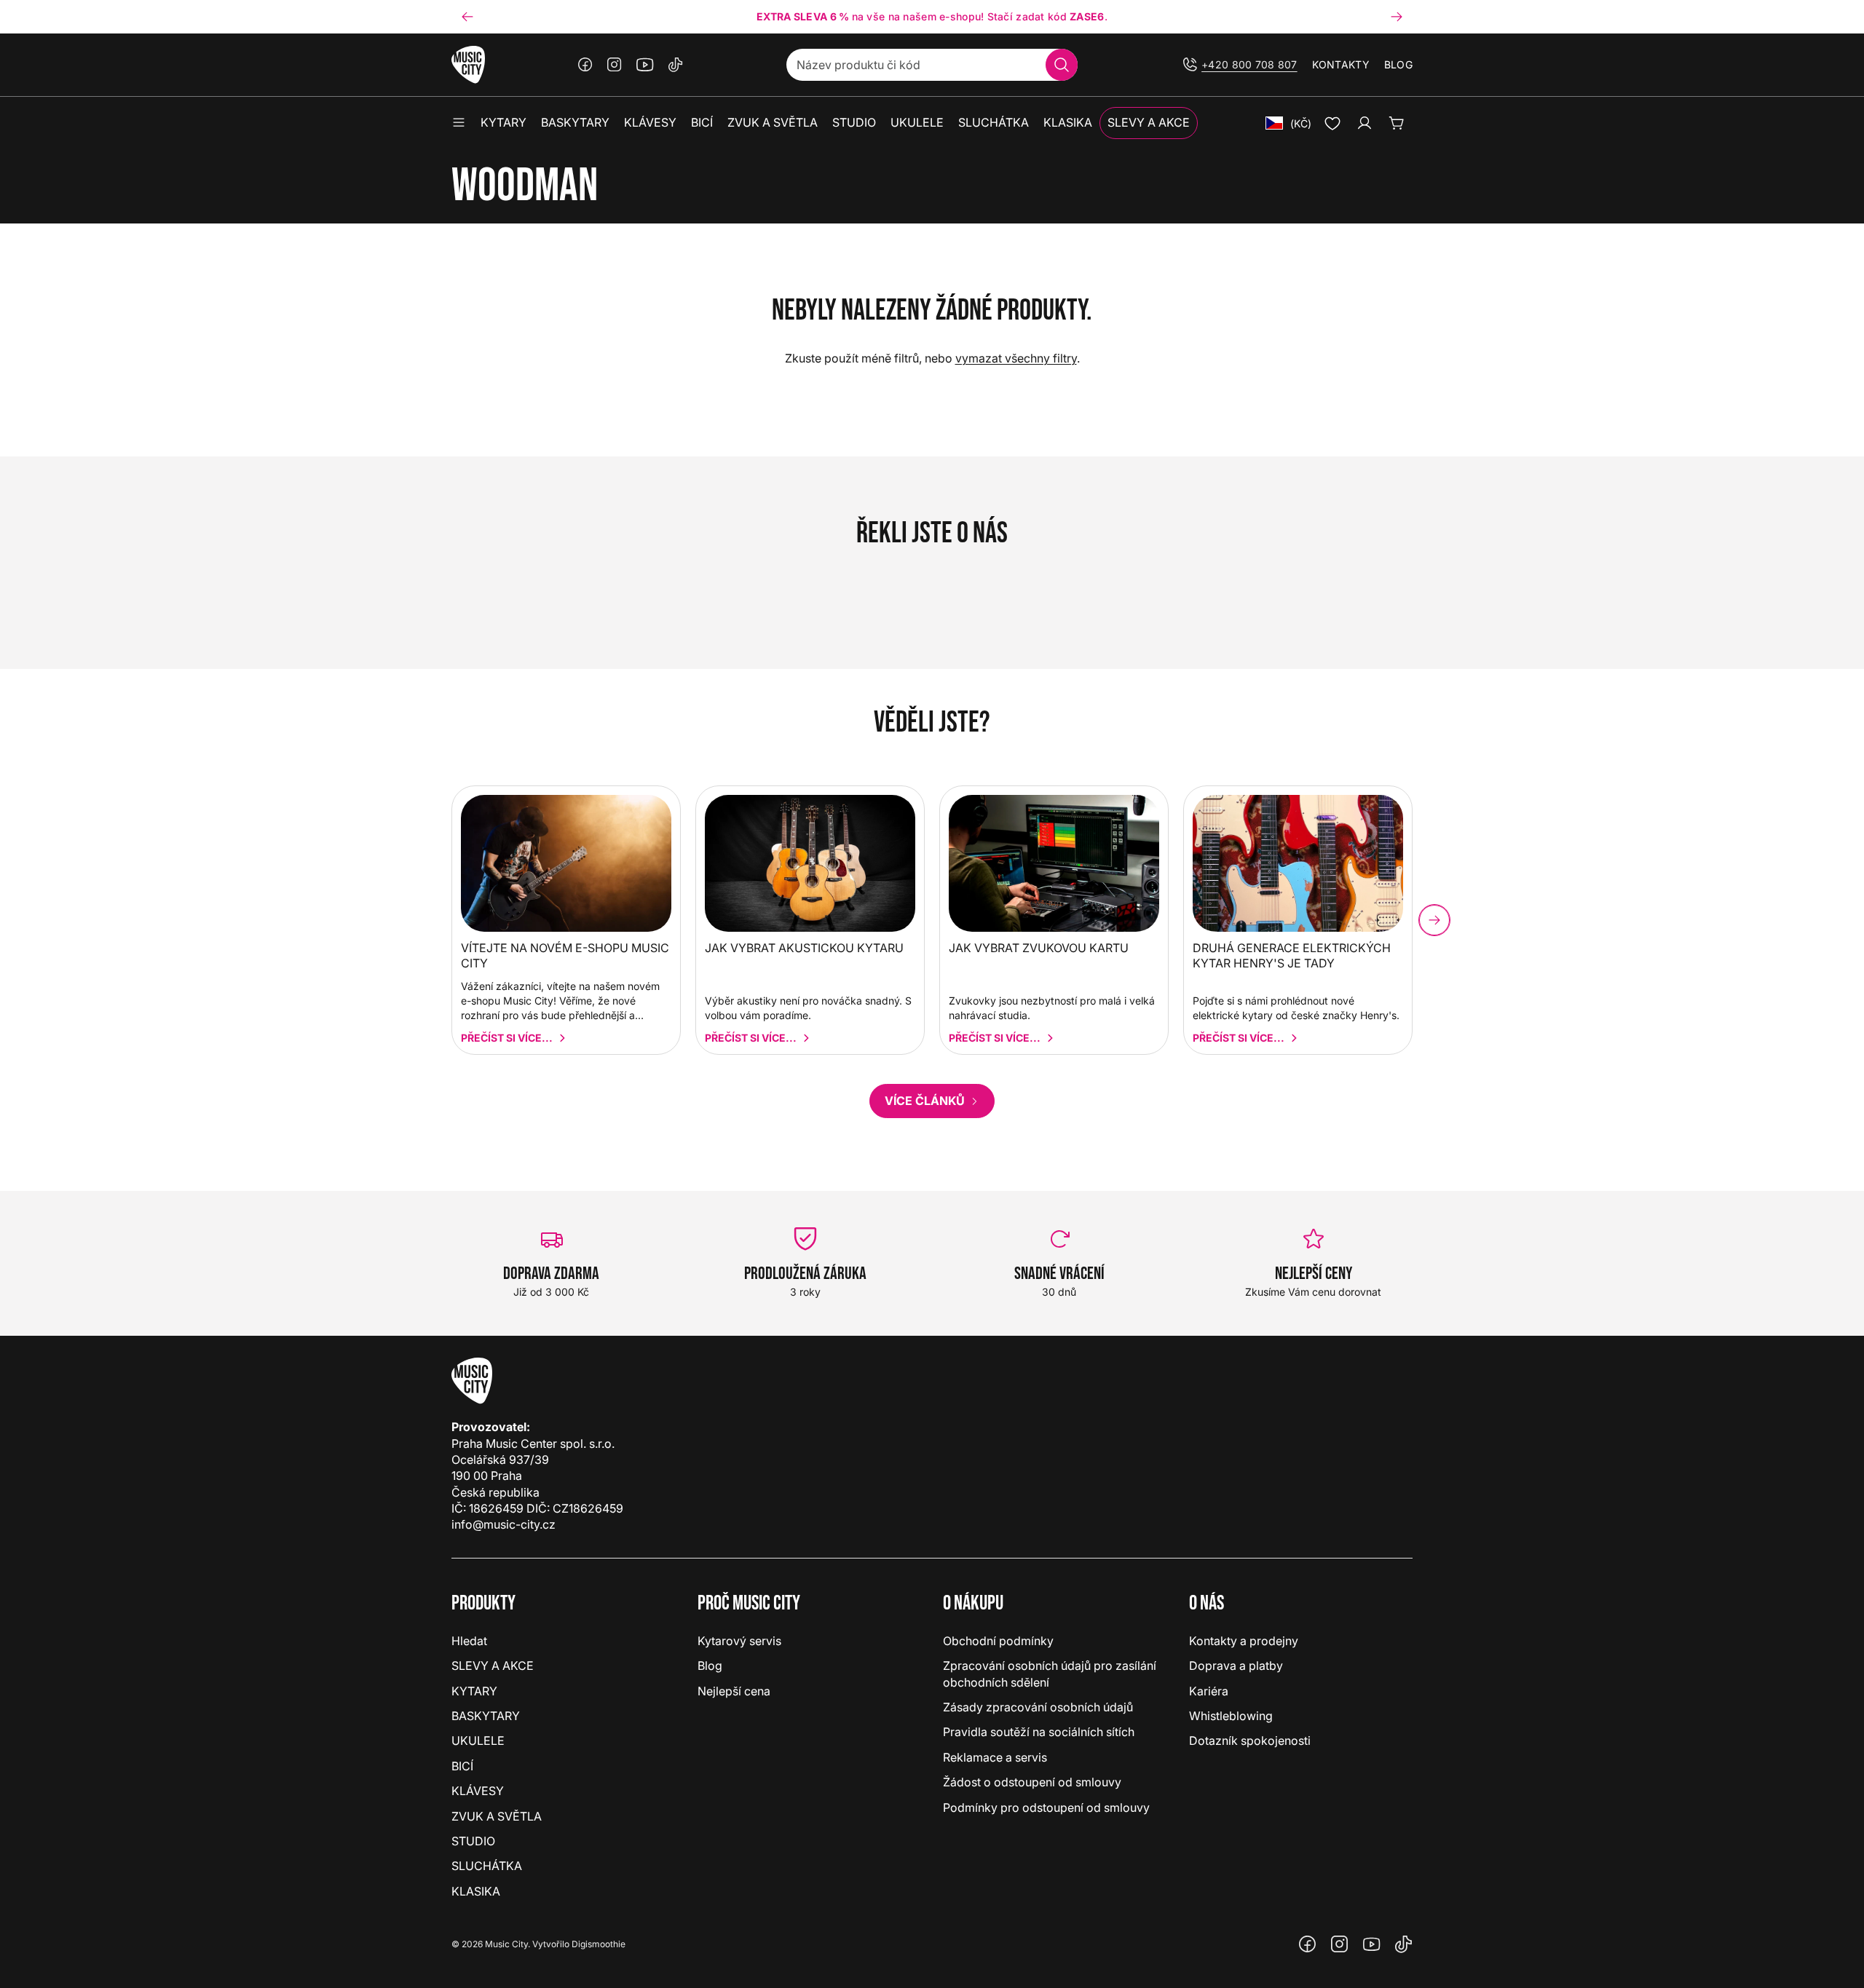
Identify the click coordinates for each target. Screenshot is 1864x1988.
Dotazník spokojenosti (1250, 1741)
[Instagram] (615, 65)
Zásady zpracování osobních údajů (1038, 1707)
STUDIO (473, 1841)
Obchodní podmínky (998, 1641)
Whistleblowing (1231, 1716)
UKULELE (478, 1741)
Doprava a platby (1236, 1666)
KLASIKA (476, 1891)
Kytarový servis (739, 1641)
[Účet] (1365, 123)
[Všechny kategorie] (459, 123)
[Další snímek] (1397, 17)
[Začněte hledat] (1062, 65)
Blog (1398, 64)
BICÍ (462, 1766)
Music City (506, 1944)
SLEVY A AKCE (493, 1666)
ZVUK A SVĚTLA (497, 1816)
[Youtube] (645, 65)
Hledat (469, 1641)
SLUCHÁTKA (487, 1866)
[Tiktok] (676, 65)
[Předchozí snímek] (467, 17)
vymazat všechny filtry (1016, 358)
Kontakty (1341, 64)
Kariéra (1209, 1691)
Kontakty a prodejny (1244, 1641)
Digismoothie (599, 1944)
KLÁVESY (478, 1791)
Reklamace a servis (995, 1757)
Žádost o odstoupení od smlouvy (1032, 1782)
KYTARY (474, 1691)
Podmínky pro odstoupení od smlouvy (1046, 1807)
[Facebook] (585, 65)
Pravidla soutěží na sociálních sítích (1039, 1732)
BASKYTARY (486, 1716)
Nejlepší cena (734, 1691)
